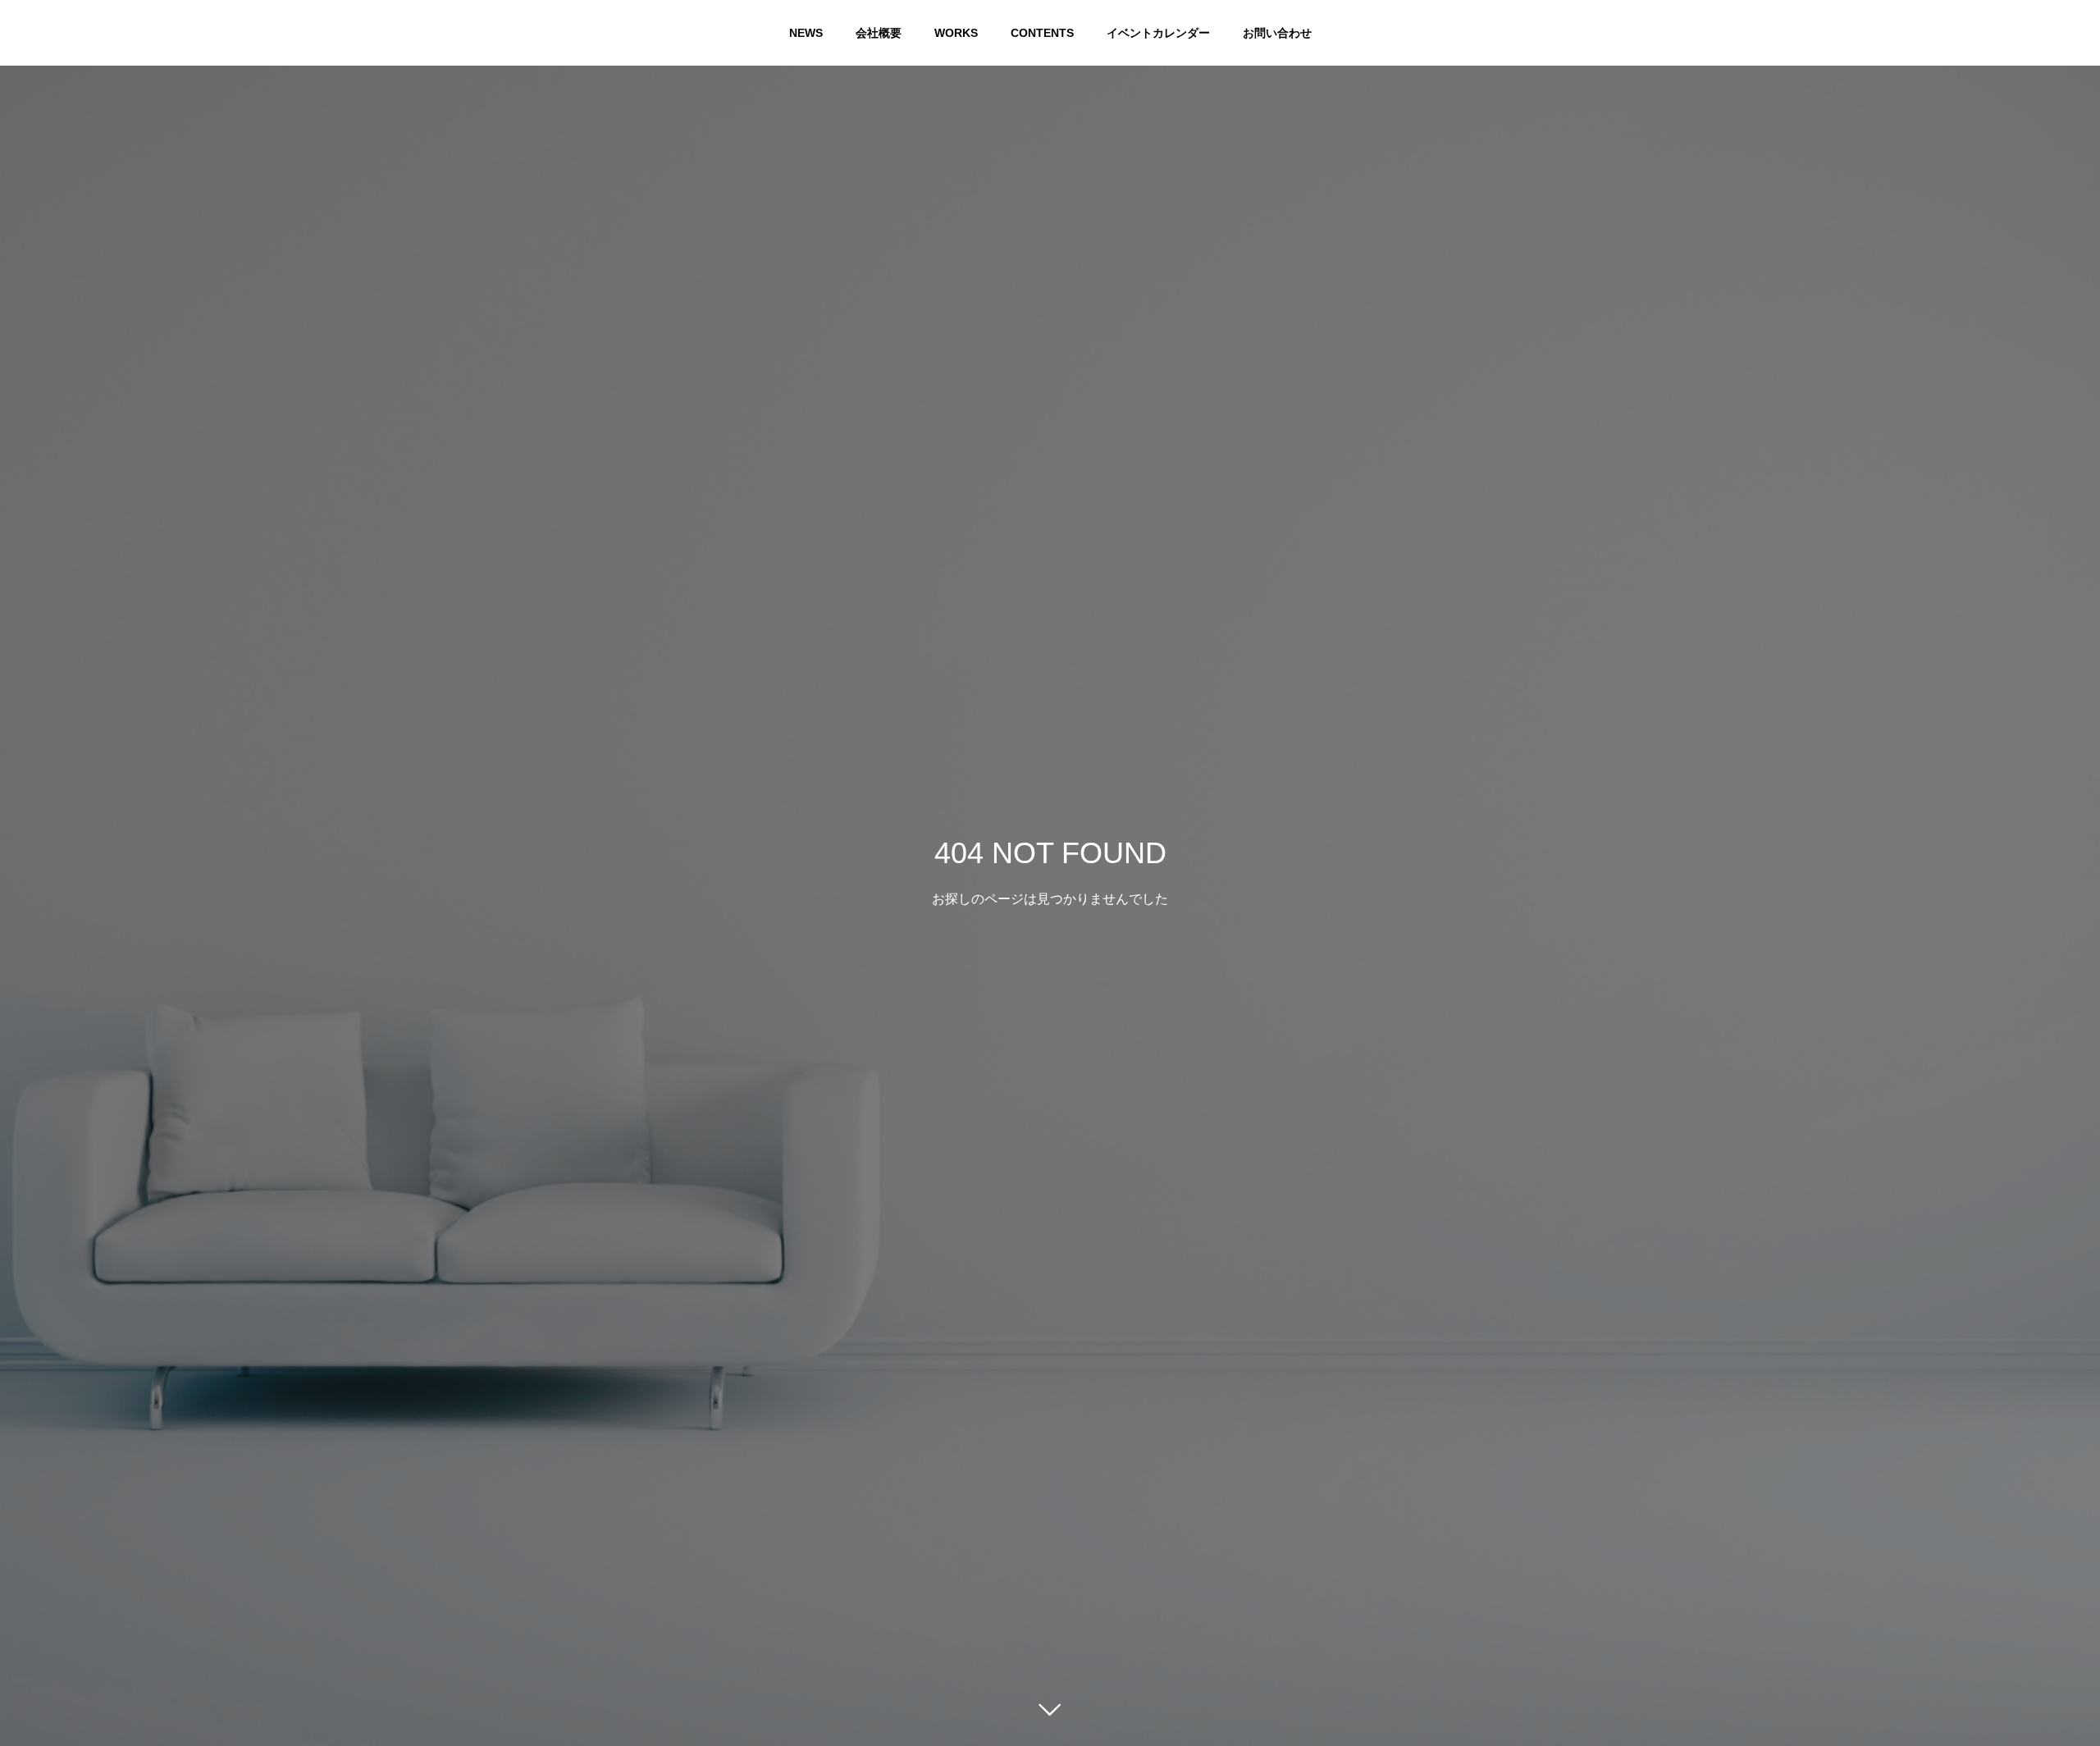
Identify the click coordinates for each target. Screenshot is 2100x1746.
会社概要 (879, 33)
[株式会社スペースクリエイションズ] (49, 33)
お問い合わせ (1277, 33)
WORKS (956, 33)
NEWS (806, 33)
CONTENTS (1042, 33)
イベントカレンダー (1158, 33)
